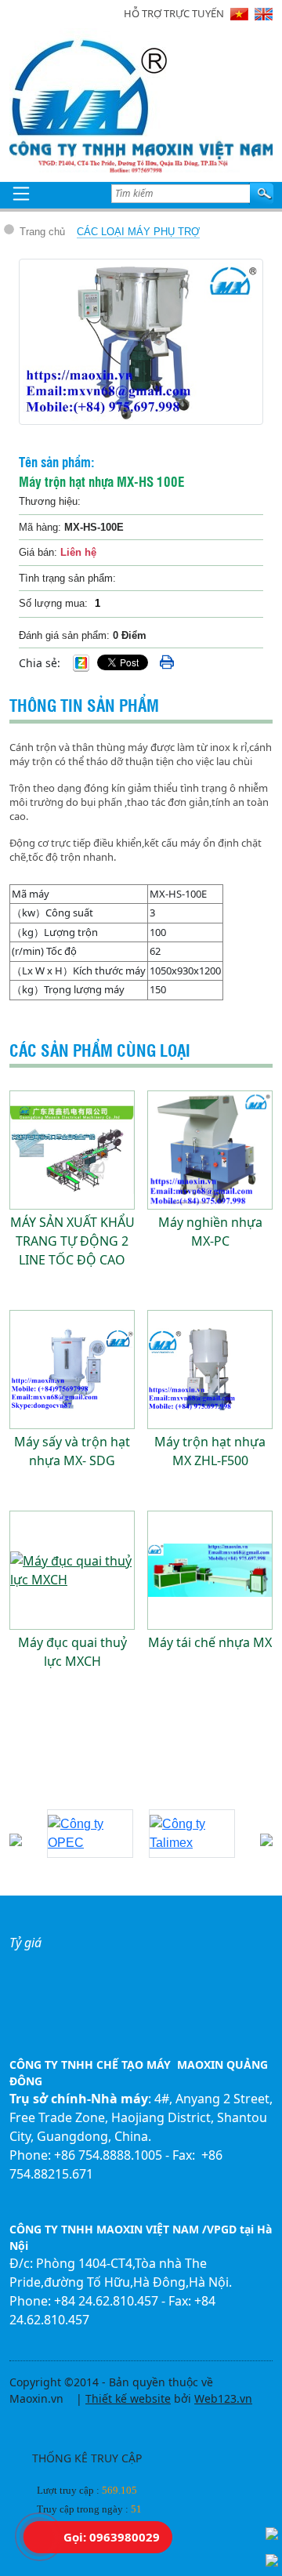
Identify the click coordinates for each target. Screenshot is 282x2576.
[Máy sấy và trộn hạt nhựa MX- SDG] (72, 1370)
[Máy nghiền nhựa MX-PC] (210, 1150)
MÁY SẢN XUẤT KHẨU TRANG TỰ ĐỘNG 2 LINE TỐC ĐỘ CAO (72, 1241)
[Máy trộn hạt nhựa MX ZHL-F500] (210, 1370)
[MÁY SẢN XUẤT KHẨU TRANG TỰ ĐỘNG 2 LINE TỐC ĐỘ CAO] (72, 1150)
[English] (264, 14)
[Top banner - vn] (141, 154)
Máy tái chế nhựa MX (210, 1642)
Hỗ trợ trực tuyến (174, 13)
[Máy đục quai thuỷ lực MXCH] (72, 1570)
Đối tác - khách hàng (89, 1790)
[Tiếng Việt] (239, 14)
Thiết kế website (128, 2398)
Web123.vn (223, 2398)
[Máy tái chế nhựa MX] (210, 1570)
